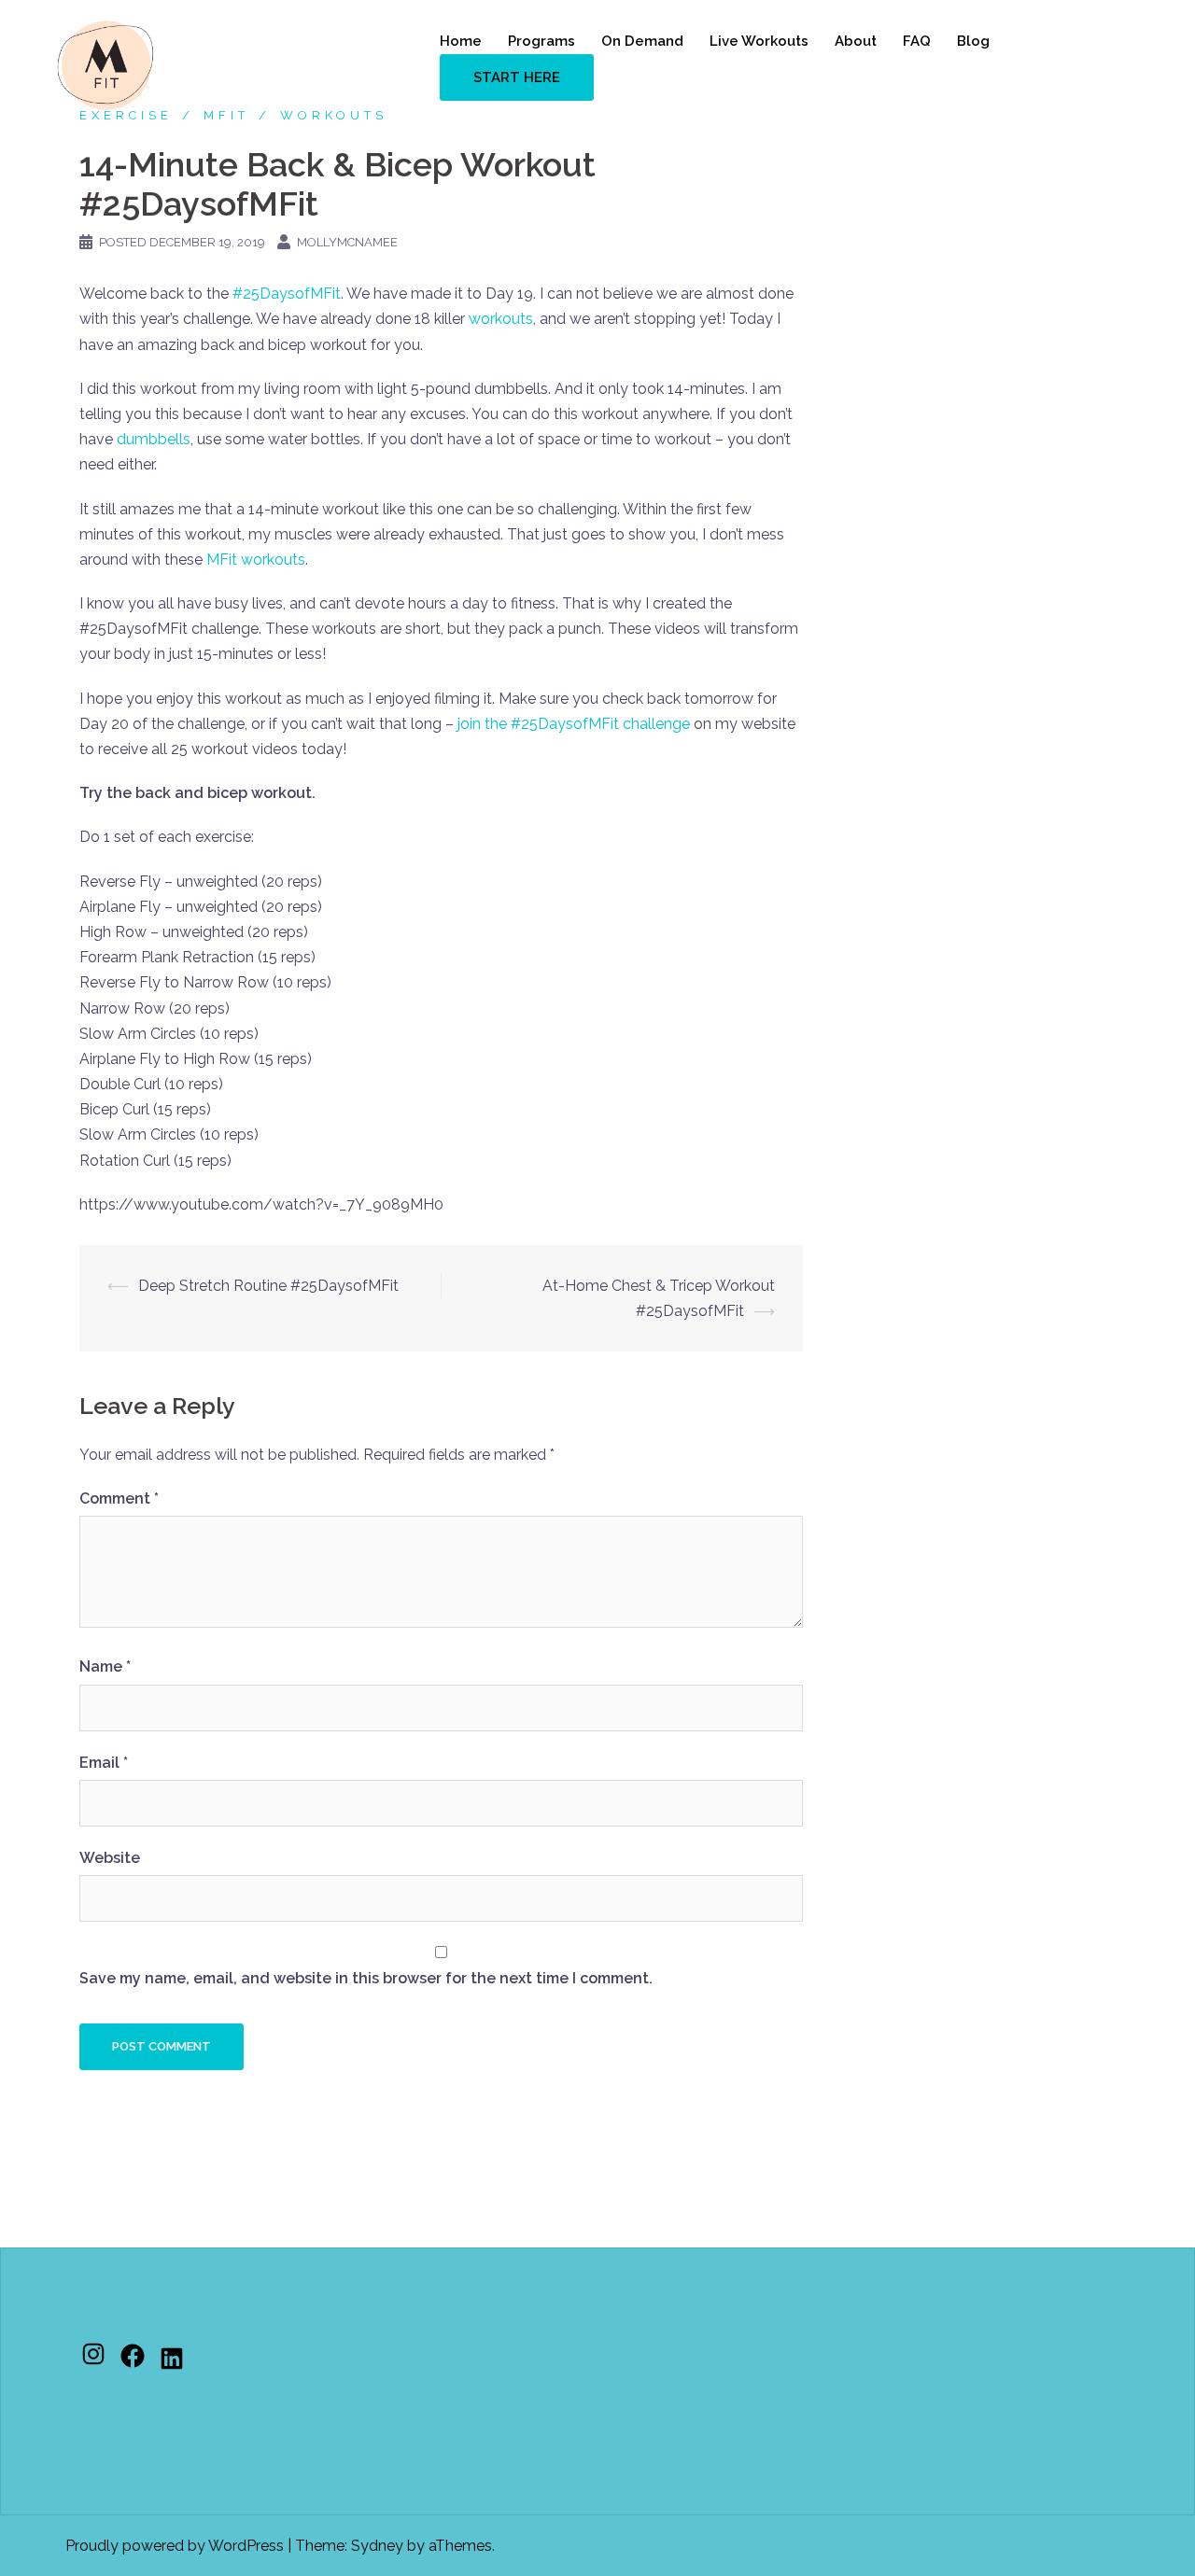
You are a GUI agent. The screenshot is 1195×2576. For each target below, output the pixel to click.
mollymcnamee (347, 242)
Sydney (377, 2546)
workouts (501, 319)
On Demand (642, 41)
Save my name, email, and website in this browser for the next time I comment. (366, 1978)
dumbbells (154, 439)
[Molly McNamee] (105, 64)
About (856, 41)
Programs (541, 41)
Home (461, 41)
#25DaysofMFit (287, 294)
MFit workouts (256, 560)
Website (110, 1858)
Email (104, 1763)
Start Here (517, 77)
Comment (119, 1498)
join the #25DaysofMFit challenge (574, 724)
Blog (973, 41)
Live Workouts (759, 41)
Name (105, 1666)
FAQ (917, 41)
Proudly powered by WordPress (175, 2546)
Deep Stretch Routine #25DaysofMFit (268, 1286)
